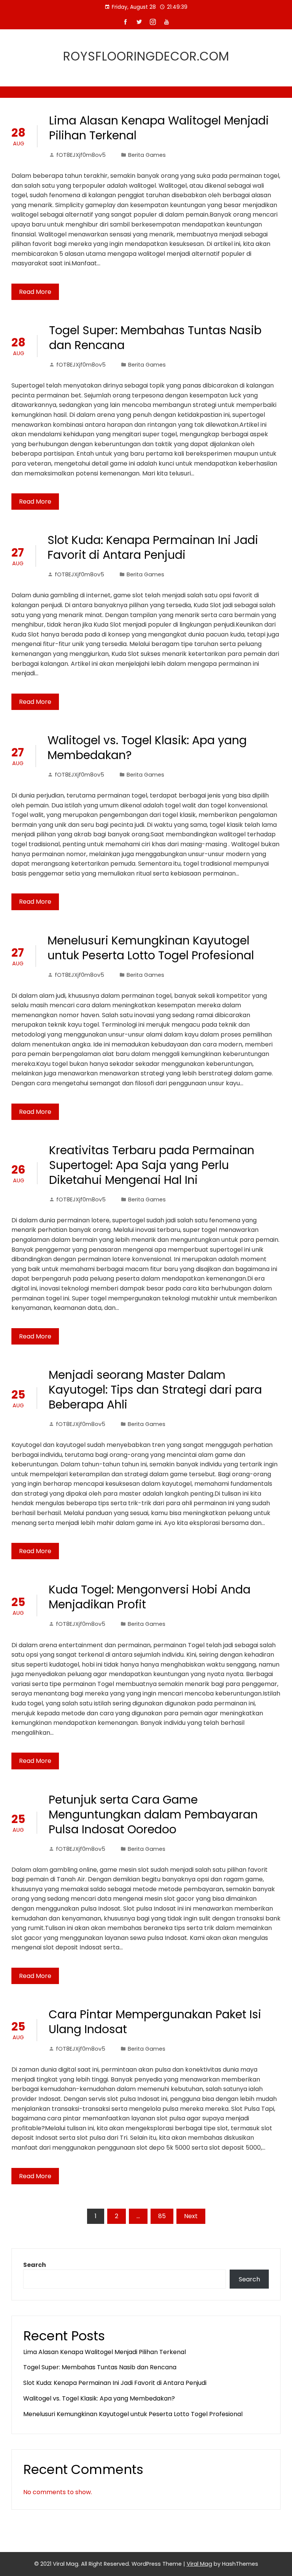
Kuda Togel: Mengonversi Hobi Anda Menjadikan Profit (150, 1597)
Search (35, 2265)
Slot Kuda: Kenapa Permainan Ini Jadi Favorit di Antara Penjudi (153, 547)
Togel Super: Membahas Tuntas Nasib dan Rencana (155, 338)
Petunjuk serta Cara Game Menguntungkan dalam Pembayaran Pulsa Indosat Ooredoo (153, 1814)
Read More (35, 292)
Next (191, 2216)
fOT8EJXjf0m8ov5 (81, 155)
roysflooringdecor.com (146, 56)
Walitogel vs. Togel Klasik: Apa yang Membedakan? (147, 748)
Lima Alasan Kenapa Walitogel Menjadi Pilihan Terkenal (159, 128)
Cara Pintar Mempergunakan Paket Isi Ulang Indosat (155, 2022)
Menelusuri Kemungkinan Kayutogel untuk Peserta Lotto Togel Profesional (151, 948)
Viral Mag (199, 2564)
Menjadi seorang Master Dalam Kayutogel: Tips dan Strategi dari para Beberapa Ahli (155, 1390)
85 (162, 2216)
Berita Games (147, 155)
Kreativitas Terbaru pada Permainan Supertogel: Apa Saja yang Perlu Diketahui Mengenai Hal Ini (152, 1165)
